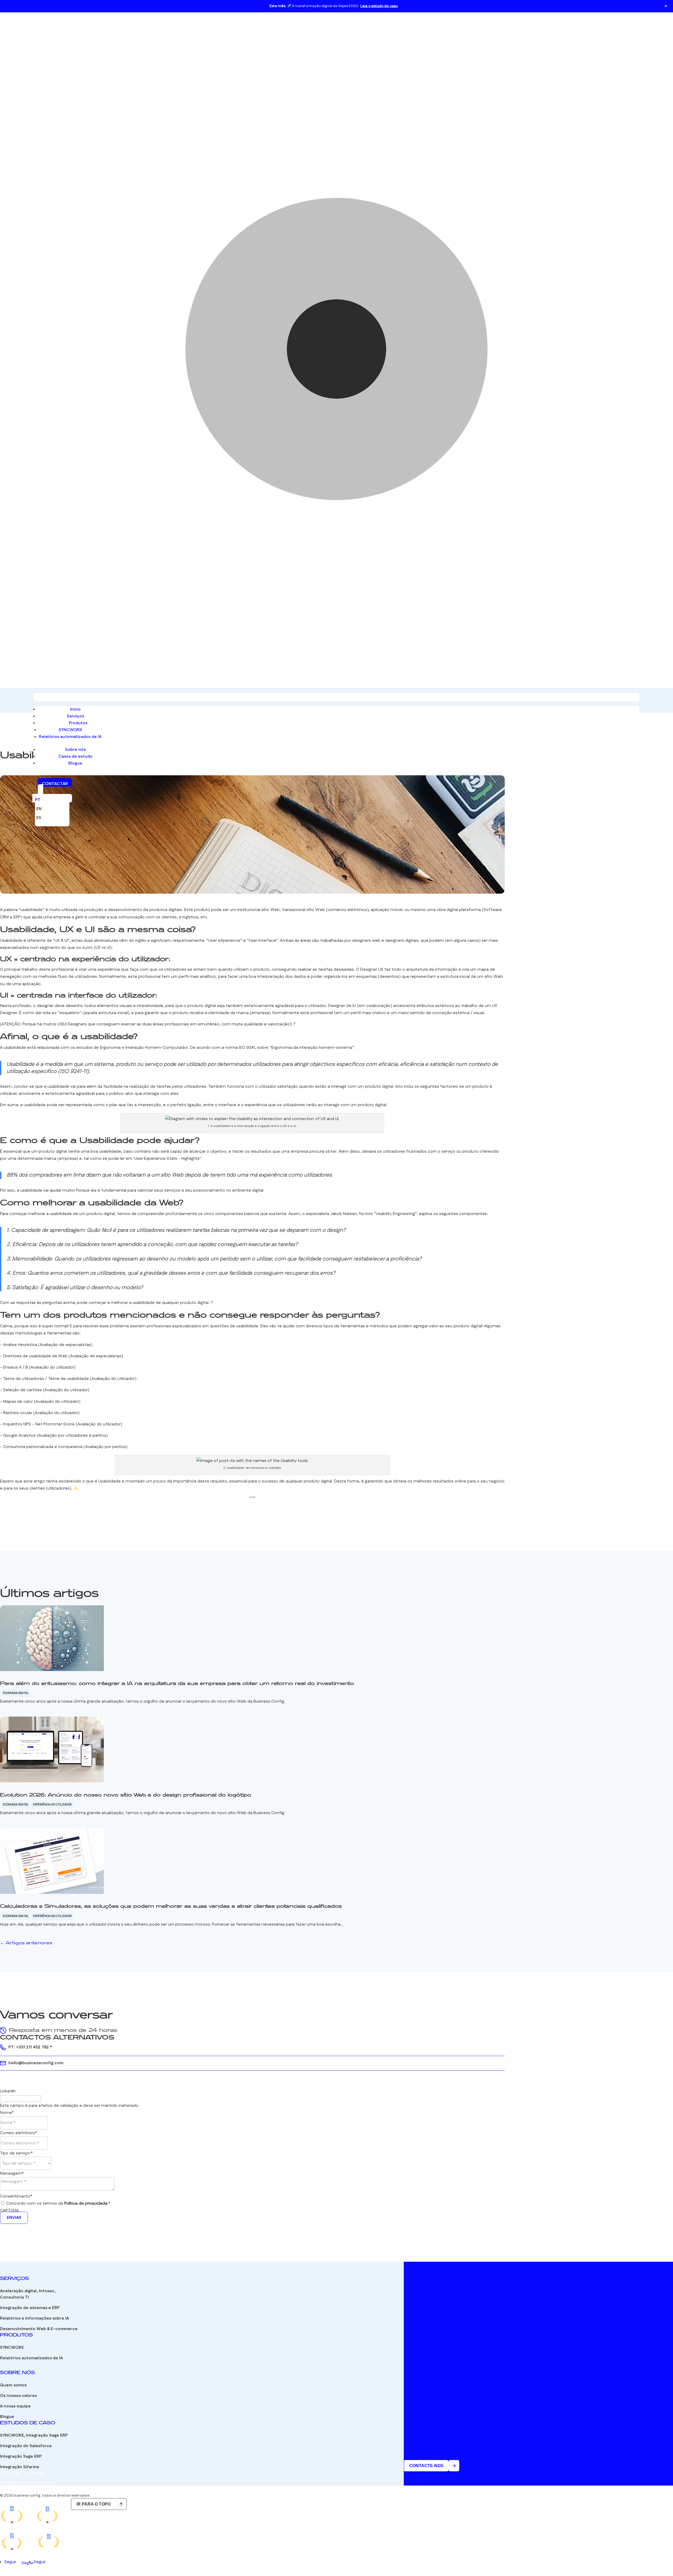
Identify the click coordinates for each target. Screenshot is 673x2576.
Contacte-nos (426, 2466)
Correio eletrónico (19, 2133)
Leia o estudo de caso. (379, 6)
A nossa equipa (15, 2406)
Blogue (75, 763)
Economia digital (16, 1693)
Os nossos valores (18, 2396)
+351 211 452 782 (32, 2047)
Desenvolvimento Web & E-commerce (39, 2329)
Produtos (78, 723)
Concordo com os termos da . (58, 2203)
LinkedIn (8, 2091)
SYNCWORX (70, 730)
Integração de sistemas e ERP (30, 2308)
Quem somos (13, 2385)
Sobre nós (75, 750)
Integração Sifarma (19, 2467)
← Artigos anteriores (26, 1943)
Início (75, 709)
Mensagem (12, 2173)
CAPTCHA (9, 2211)
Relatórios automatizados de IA (70, 737)
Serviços (75, 716)
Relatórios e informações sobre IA (34, 2318)
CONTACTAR (55, 784)
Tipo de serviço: (16, 2153)
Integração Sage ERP (21, 2456)
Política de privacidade (86, 2203)
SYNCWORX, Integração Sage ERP (34, 2435)
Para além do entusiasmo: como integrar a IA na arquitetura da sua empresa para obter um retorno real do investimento (177, 1684)
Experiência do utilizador (52, 1805)
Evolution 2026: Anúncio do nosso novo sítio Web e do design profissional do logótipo (126, 1795)
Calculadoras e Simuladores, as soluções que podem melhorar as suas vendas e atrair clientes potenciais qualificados (171, 1906)
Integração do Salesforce (26, 2446)
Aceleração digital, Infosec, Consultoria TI (28, 2294)
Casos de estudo (75, 756)
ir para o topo (94, 2504)
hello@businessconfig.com (36, 2063)
